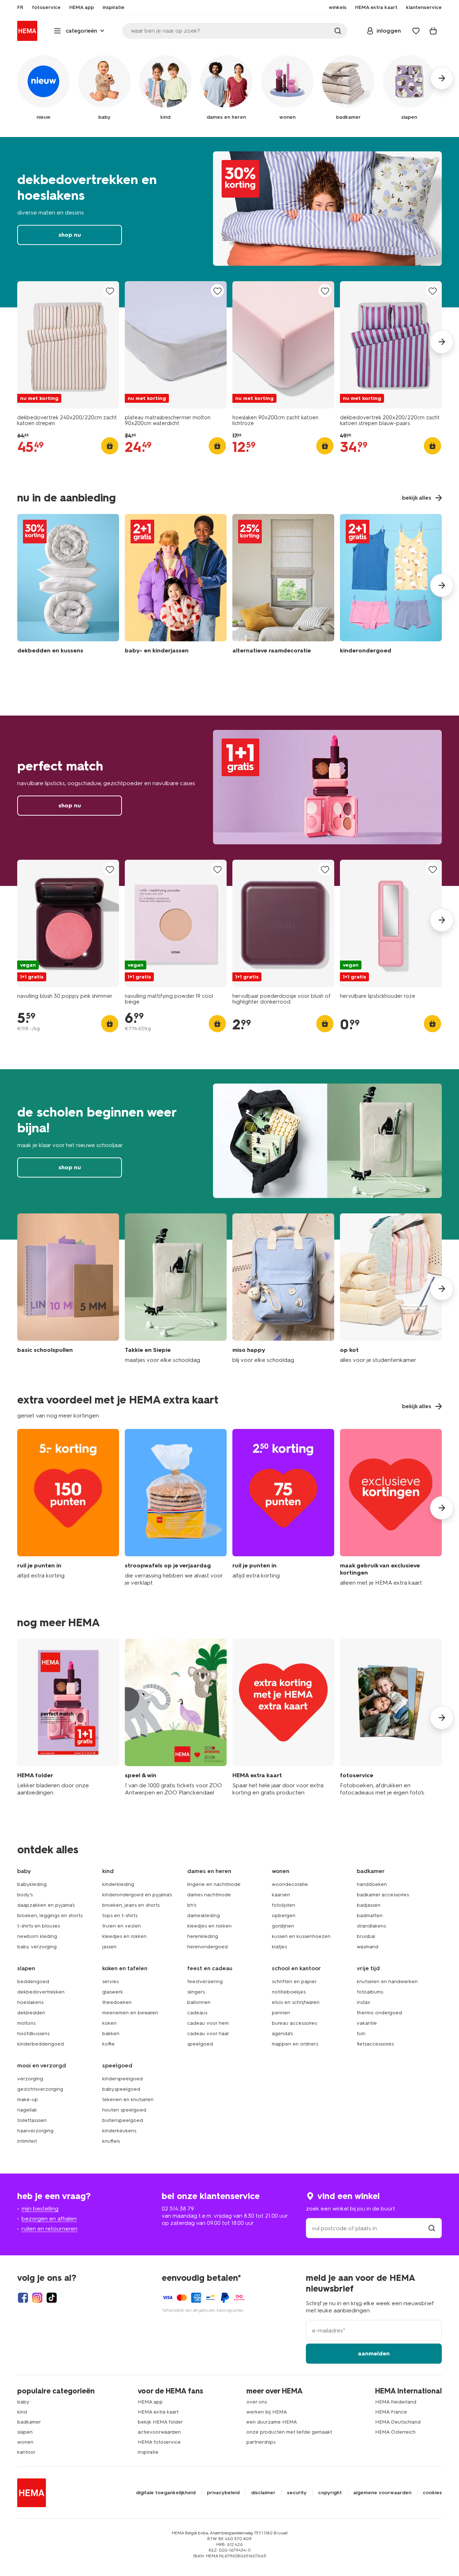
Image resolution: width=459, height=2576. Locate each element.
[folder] (68, 1718)
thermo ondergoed (379, 2013)
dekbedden (31, 2013)
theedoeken (117, 2002)
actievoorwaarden (159, 2432)
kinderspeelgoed (122, 2079)
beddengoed (33, 1981)
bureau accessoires (294, 2023)
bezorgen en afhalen (49, 2219)
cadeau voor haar (208, 2034)
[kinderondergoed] (391, 586)
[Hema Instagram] (37, 2298)
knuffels (111, 2141)
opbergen (284, 1916)
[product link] (68, 345)
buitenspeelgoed (123, 2120)
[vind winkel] (432, 2228)
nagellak (27, 2110)
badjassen (369, 1905)
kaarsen (281, 1895)
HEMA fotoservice (159, 2442)
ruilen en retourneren (49, 2229)
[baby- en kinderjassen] (176, 586)
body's (25, 1895)
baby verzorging (37, 1947)
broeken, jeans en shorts (131, 1905)
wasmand (368, 1947)
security (297, 2493)
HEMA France (391, 2412)
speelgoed (200, 2044)
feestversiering (205, 1981)
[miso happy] (283, 1289)
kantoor (26, 2452)
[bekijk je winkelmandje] (433, 31)
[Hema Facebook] (23, 2298)
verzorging (30, 2079)
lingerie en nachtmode (214, 1884)
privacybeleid (223, 2493)
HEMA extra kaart (158, 2412)
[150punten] (68, 1508)
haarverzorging (35, 2131)
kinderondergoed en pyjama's (137, 1895)
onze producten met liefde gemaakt (289, 2432)
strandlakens (371, 1926)
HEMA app (150, 2402)
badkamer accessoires (383, 1895)
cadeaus (197, 2013)
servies (110, 1981)
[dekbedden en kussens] (68, 586)
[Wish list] (416, 31)
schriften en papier (294, 1981)
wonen (25, 2442)
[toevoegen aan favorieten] (110, 291)
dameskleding (204, 1916)
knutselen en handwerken (387, 1981)
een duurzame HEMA (272, 2422)
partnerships (261, 2442)
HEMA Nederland (396, 2402)
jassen (109, 1947)
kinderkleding (118, 1884)
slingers (196, 1992)
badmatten (370, 1916)
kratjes (279, 1947)
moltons (26, 2023)
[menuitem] (20, 8)
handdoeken (372, 1884)
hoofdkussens (33, 2034)
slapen (25, 2432)
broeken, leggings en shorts (50, 1916)
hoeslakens (30, 2002)
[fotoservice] (391, 1718)
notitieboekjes (289, 1992)
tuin (361, 2034)
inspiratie (148, 2452)
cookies (432, 2493)
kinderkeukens (119, 2131)
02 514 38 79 (178, 2209)
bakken (111, 2034)
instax (364, 2002)
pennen (281, 2013)
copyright (330, 2493)
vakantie (367, 2023)
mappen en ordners (295, 2044)
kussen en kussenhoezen (301, 1936)
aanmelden (374, 2353)
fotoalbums (370, 1992)
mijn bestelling (40, 2209)
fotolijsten (283, 1905)
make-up (28, 2100)
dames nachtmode (209, 1895)
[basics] (68, 1289)
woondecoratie (290, 1884)
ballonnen (199, 2002)
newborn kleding (37, 1936)
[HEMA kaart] (283, 1718)
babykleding (32, 1884)
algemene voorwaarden (382, 2493)
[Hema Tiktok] (52, 2298)
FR (20, 8)
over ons (257, 2402)
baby (23, 2402)
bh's (192, 1905)
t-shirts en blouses (39, 1926)
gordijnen (283, 1926)
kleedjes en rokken (124, 1936)
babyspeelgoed (121, 2089)
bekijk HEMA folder (160, 2422)
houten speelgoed (124, 2110)
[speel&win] (176, 1718)
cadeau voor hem (208, 2023)
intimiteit (27, 2141)
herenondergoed (207, 1947)
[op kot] (391, 1289)
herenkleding (203, 1936)
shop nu (229, 222)
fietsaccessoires (375, 2044)
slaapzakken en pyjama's (46, 1905)
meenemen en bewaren (130, 2013)
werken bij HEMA (267, 2412)
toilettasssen (32, 2120)
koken (109, 2023)
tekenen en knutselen (128, 2100)
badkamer (29, 2422)
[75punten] (283, 1508)
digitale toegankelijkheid (166, 2493)
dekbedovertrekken (41, 1992)
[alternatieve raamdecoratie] (283, 586)
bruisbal (366, 1936)
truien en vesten (122, 1926)
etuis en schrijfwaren (296, 2002)
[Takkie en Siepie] (176, 1289)
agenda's (282, 2034)
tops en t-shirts (120, 1916)
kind (22, 2412)
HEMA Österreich (395, 2432)
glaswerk (113, 1992)
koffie (108, 2044)
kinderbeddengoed (41, 2044)
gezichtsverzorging (40, 2089)
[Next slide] (442, 342)
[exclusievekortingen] (391, 1508)
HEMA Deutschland (398, 2422)
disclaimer (263, 2493)
